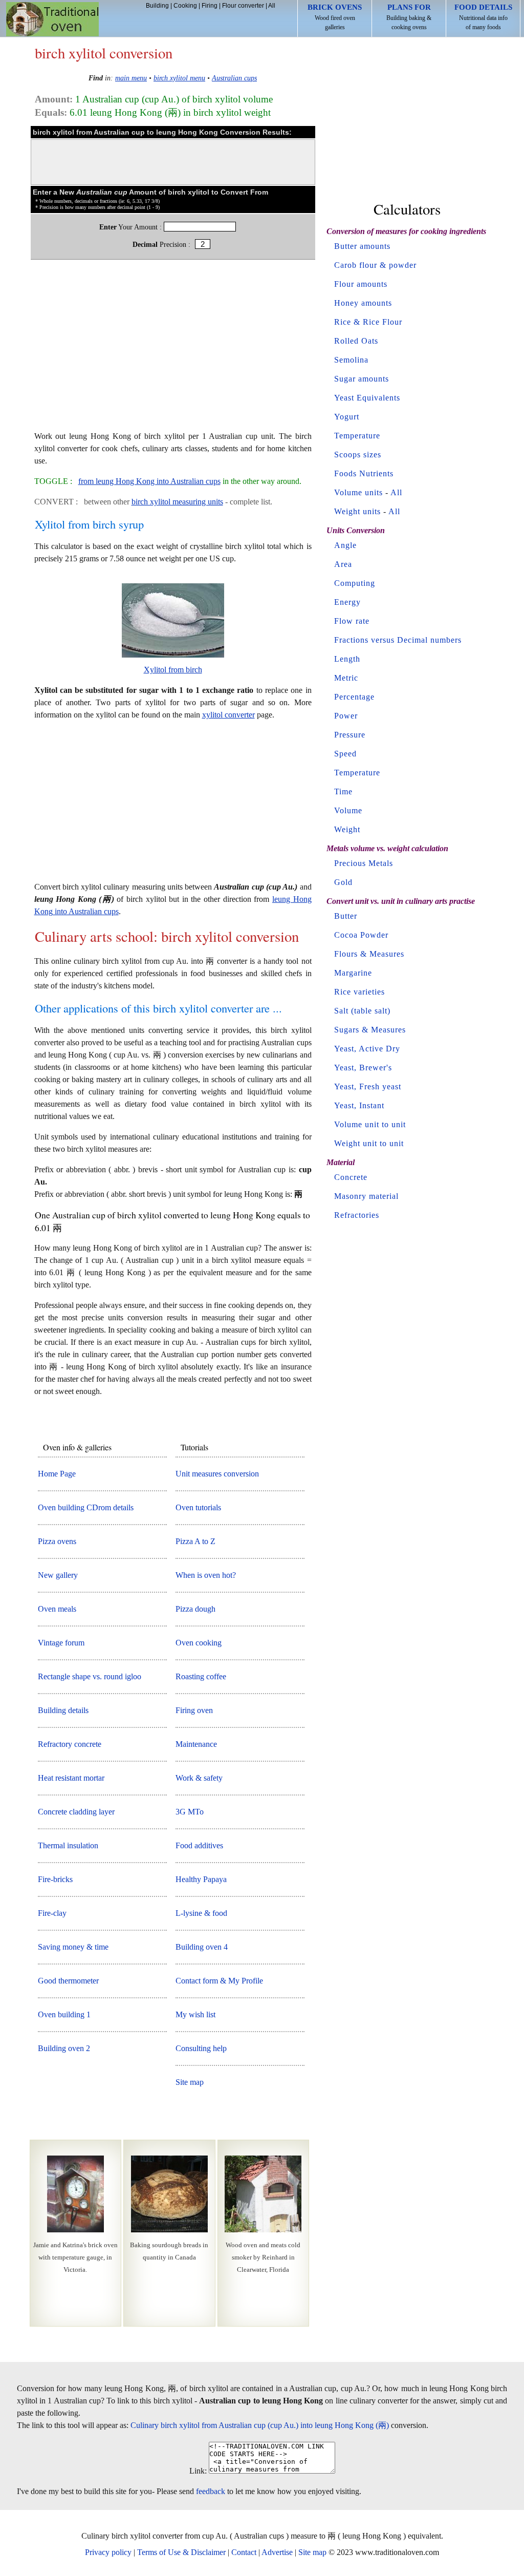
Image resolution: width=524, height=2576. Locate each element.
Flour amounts (361, 284)
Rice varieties (359, 992)
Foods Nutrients (364, 473)
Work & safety (199, 1778)
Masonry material (366, 1196)
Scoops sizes (358, 455)
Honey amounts (363, 303)
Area (343, 564)
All (272, 6)
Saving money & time (73, 1947)
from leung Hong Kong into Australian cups (149, 481)
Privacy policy (108, 2552)
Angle (345, 545)
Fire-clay (52, 1913)
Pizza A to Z (195, 1541)
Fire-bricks (55, 1879)
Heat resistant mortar (71, 1778)
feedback (211, 2491)
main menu (131, 78)
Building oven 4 (202, 1947)
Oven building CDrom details (86, 1507)
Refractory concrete (70, 1744)
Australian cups (234, 78)
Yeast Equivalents (367, 398)
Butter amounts (362, 246)
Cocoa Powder (361, 935)
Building (157, 6)
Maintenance (196, 1744)
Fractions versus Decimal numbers (398, 640)
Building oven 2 (64, 2048)
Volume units (358, 492)
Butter (346, 916)
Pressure (350, 735)
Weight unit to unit (369, 1143)
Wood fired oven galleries (335, 17)
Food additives (199, 1845)
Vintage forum (61, 1643)
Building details (63, 1710)
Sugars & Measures (370, 1030)
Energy (347, 602)
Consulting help (201, 2048)
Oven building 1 (64, 2014)
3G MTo (190, 1812)
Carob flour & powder (375, 265)
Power (346, 716)
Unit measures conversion (217, 1474)
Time (343, 791)
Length (347, 659)
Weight (347, 829)
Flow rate (352, 621)
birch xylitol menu (179, 78)
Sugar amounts (362, 379)
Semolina (351, 360)
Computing (355, 583)
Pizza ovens (57, 1541)
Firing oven (194, 1710)
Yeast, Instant (359, 1105)
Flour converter (243, 6)
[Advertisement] (173, 350)
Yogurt (347, 417)
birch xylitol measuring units (177, 502)
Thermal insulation (68, 1845)
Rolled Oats (356, 341)
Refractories (357, 1215)
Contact (244, 2552)
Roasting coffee (201, 1676)
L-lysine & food (201, 1913)
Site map (190, 2082)
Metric (346, 678)
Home (52, 19)
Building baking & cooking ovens (409, 17)
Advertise (277, 2552)
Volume (348, 810)
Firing (210, 6)
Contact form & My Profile (219, 1981)
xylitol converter (228, 715)
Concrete (351, 1177)
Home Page (57, 1474)
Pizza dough (195, 1609)
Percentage (354, 697)
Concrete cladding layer (76, 1812)
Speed (345, 754)
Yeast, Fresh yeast (368, 1086)
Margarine (353, 973)
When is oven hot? (206, 1575)
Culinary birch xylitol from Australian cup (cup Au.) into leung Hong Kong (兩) (260, 2425)
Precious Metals (364, 863)
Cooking (185, 6)
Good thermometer (68, 1981)
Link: (198, 2471)
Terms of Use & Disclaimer (181, 2552)
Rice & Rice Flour (368, 322)
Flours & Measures (369, 954)
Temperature (357, 436)
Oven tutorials (198, 1507)
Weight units (357, 511)
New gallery (58, 1575)
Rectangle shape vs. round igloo (90, 1676)
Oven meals (57, 1609)
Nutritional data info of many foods (483, 17)
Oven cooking (199, 1643)
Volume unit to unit (370, 1124)
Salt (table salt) (362, 1011)
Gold (343, 882)
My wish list (195, 2014)
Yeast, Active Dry (367, 1049)
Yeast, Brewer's (363, 1068)
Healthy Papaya (201, 1879)
